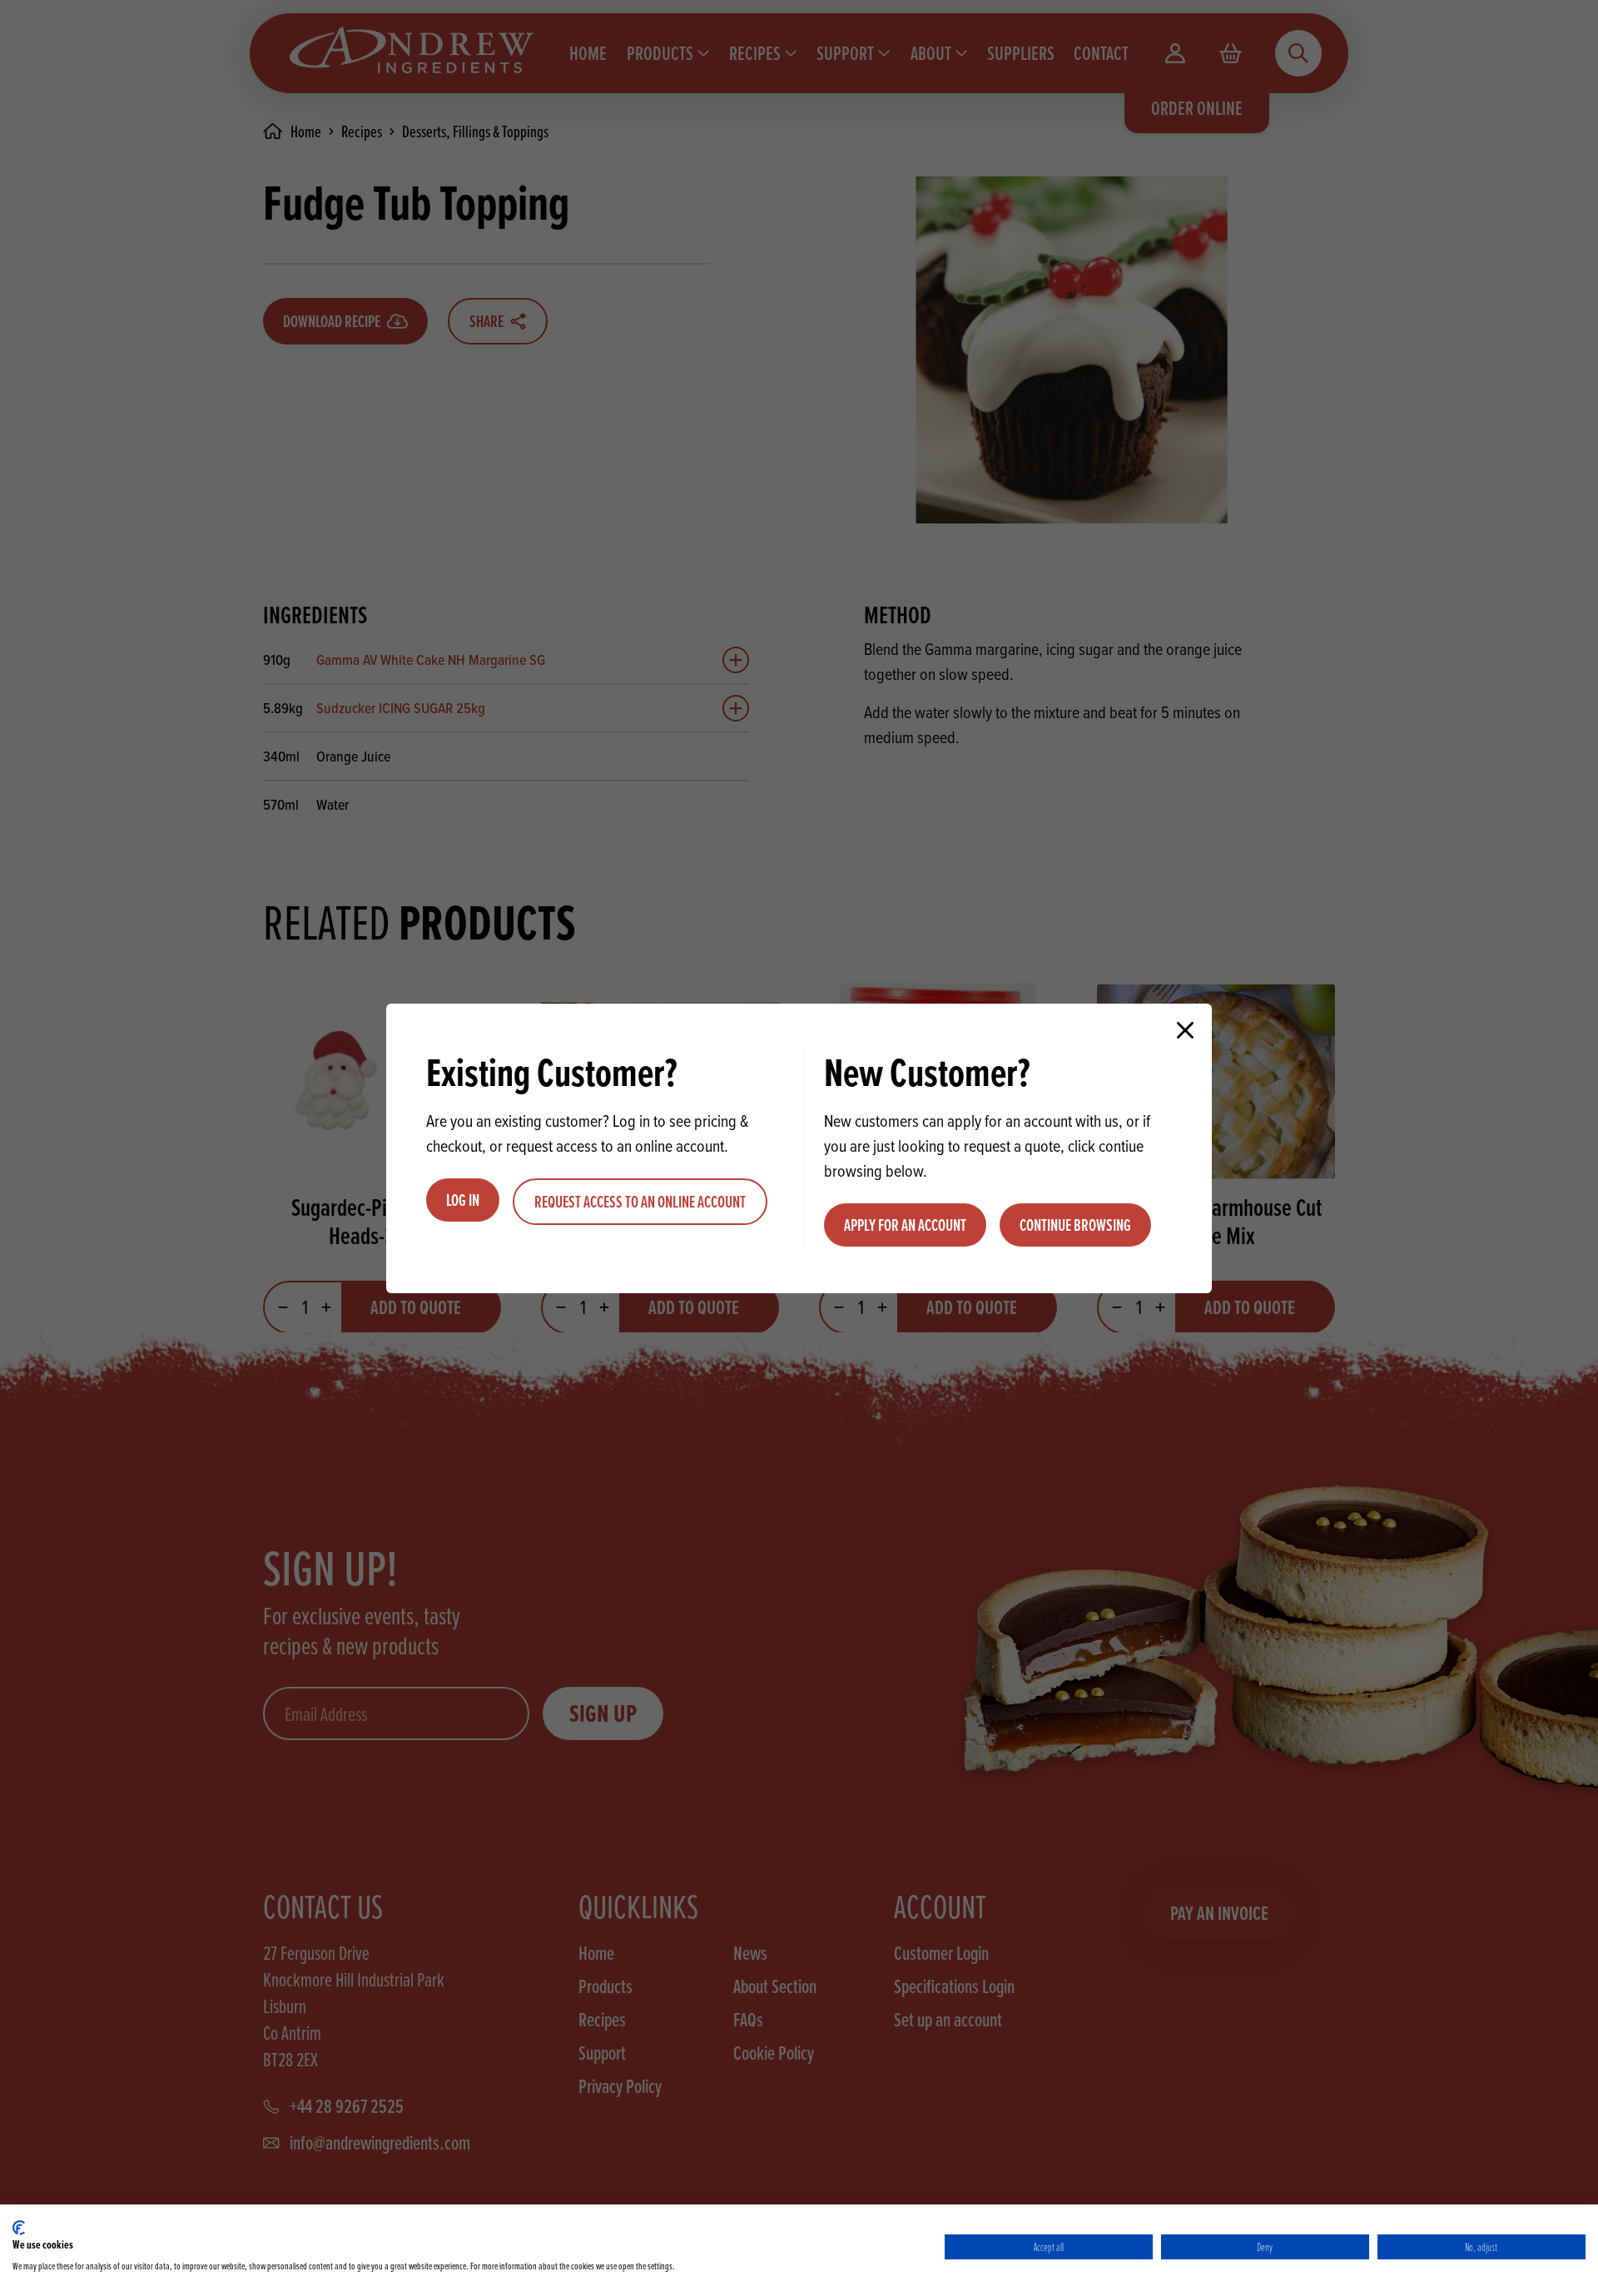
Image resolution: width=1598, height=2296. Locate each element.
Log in (463, 1200)
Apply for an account (905, 1225)
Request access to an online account (640, 1202)
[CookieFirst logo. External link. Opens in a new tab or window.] (19, 2228)
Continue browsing (1075, 1225)
